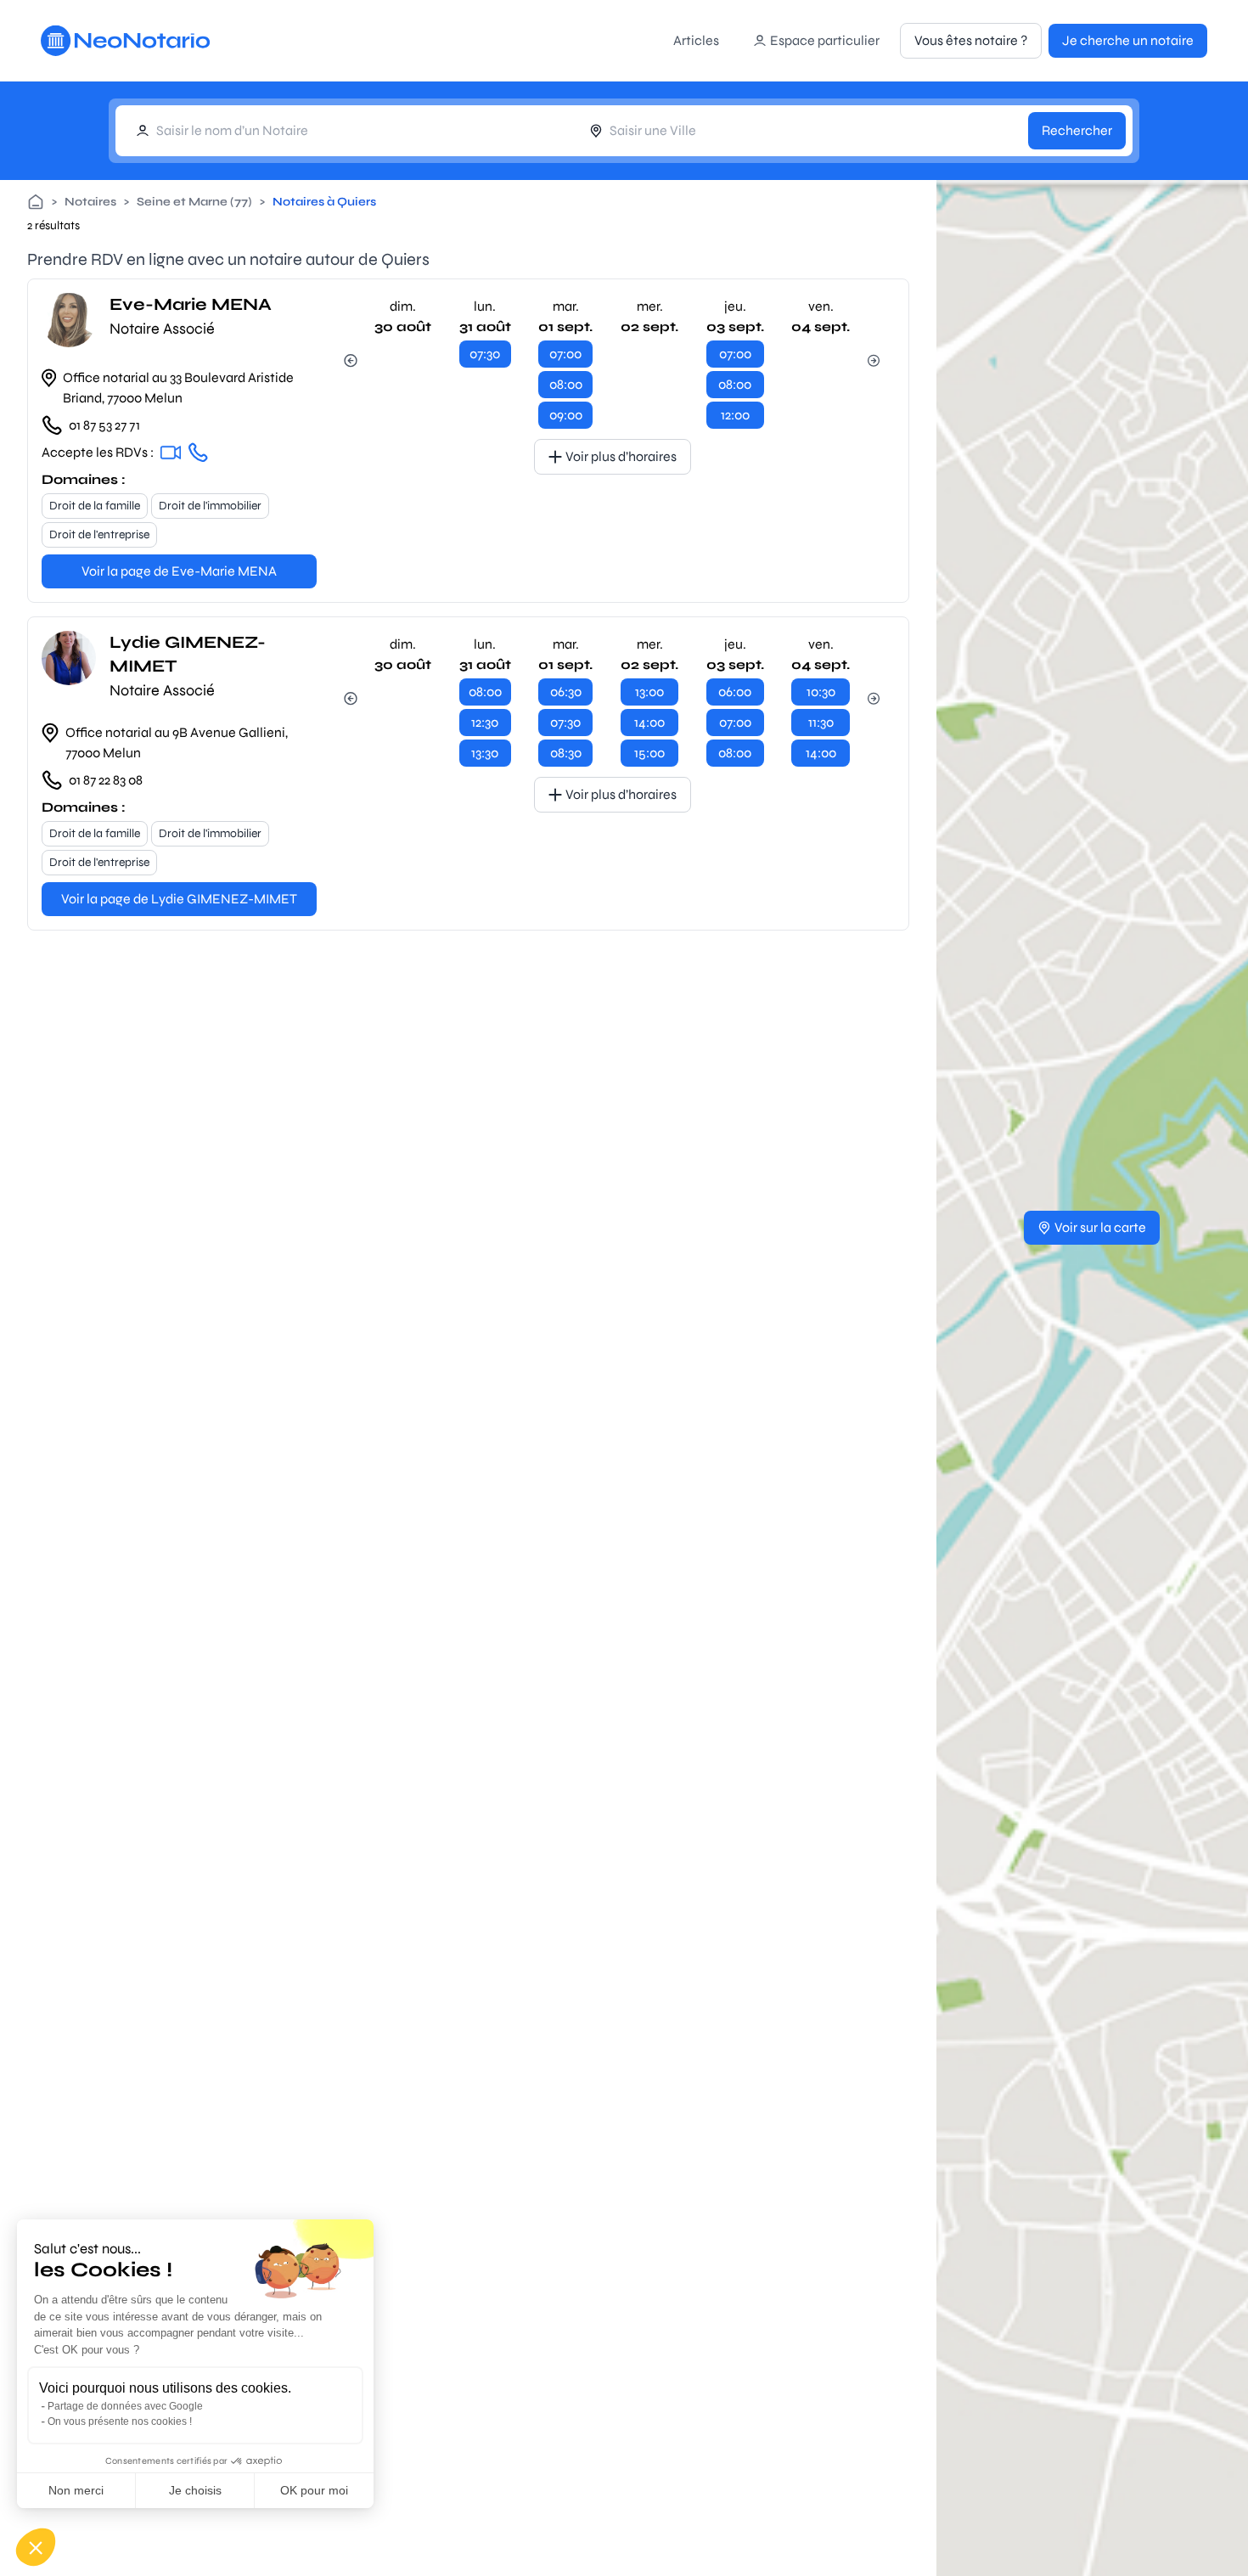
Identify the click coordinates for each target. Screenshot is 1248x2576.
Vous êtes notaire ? (971, 40)
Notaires (90, 202)
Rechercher (1077, 130)
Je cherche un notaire (1128, 40)
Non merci (76, 2490)
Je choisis (195, 2490)
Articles (696, 40)
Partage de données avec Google (125, 2406)
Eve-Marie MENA (191, 304)
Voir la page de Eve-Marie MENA (179, 571)
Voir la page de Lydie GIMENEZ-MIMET (179, 899)
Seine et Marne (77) (194, 202)
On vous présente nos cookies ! (120, 2421)
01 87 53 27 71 (104, 425)
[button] (36, 2547)
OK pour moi (314, 2490)
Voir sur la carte (1100, 1227)
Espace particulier (825, 40)
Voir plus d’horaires (621, 456)
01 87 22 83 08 (106, 780)
